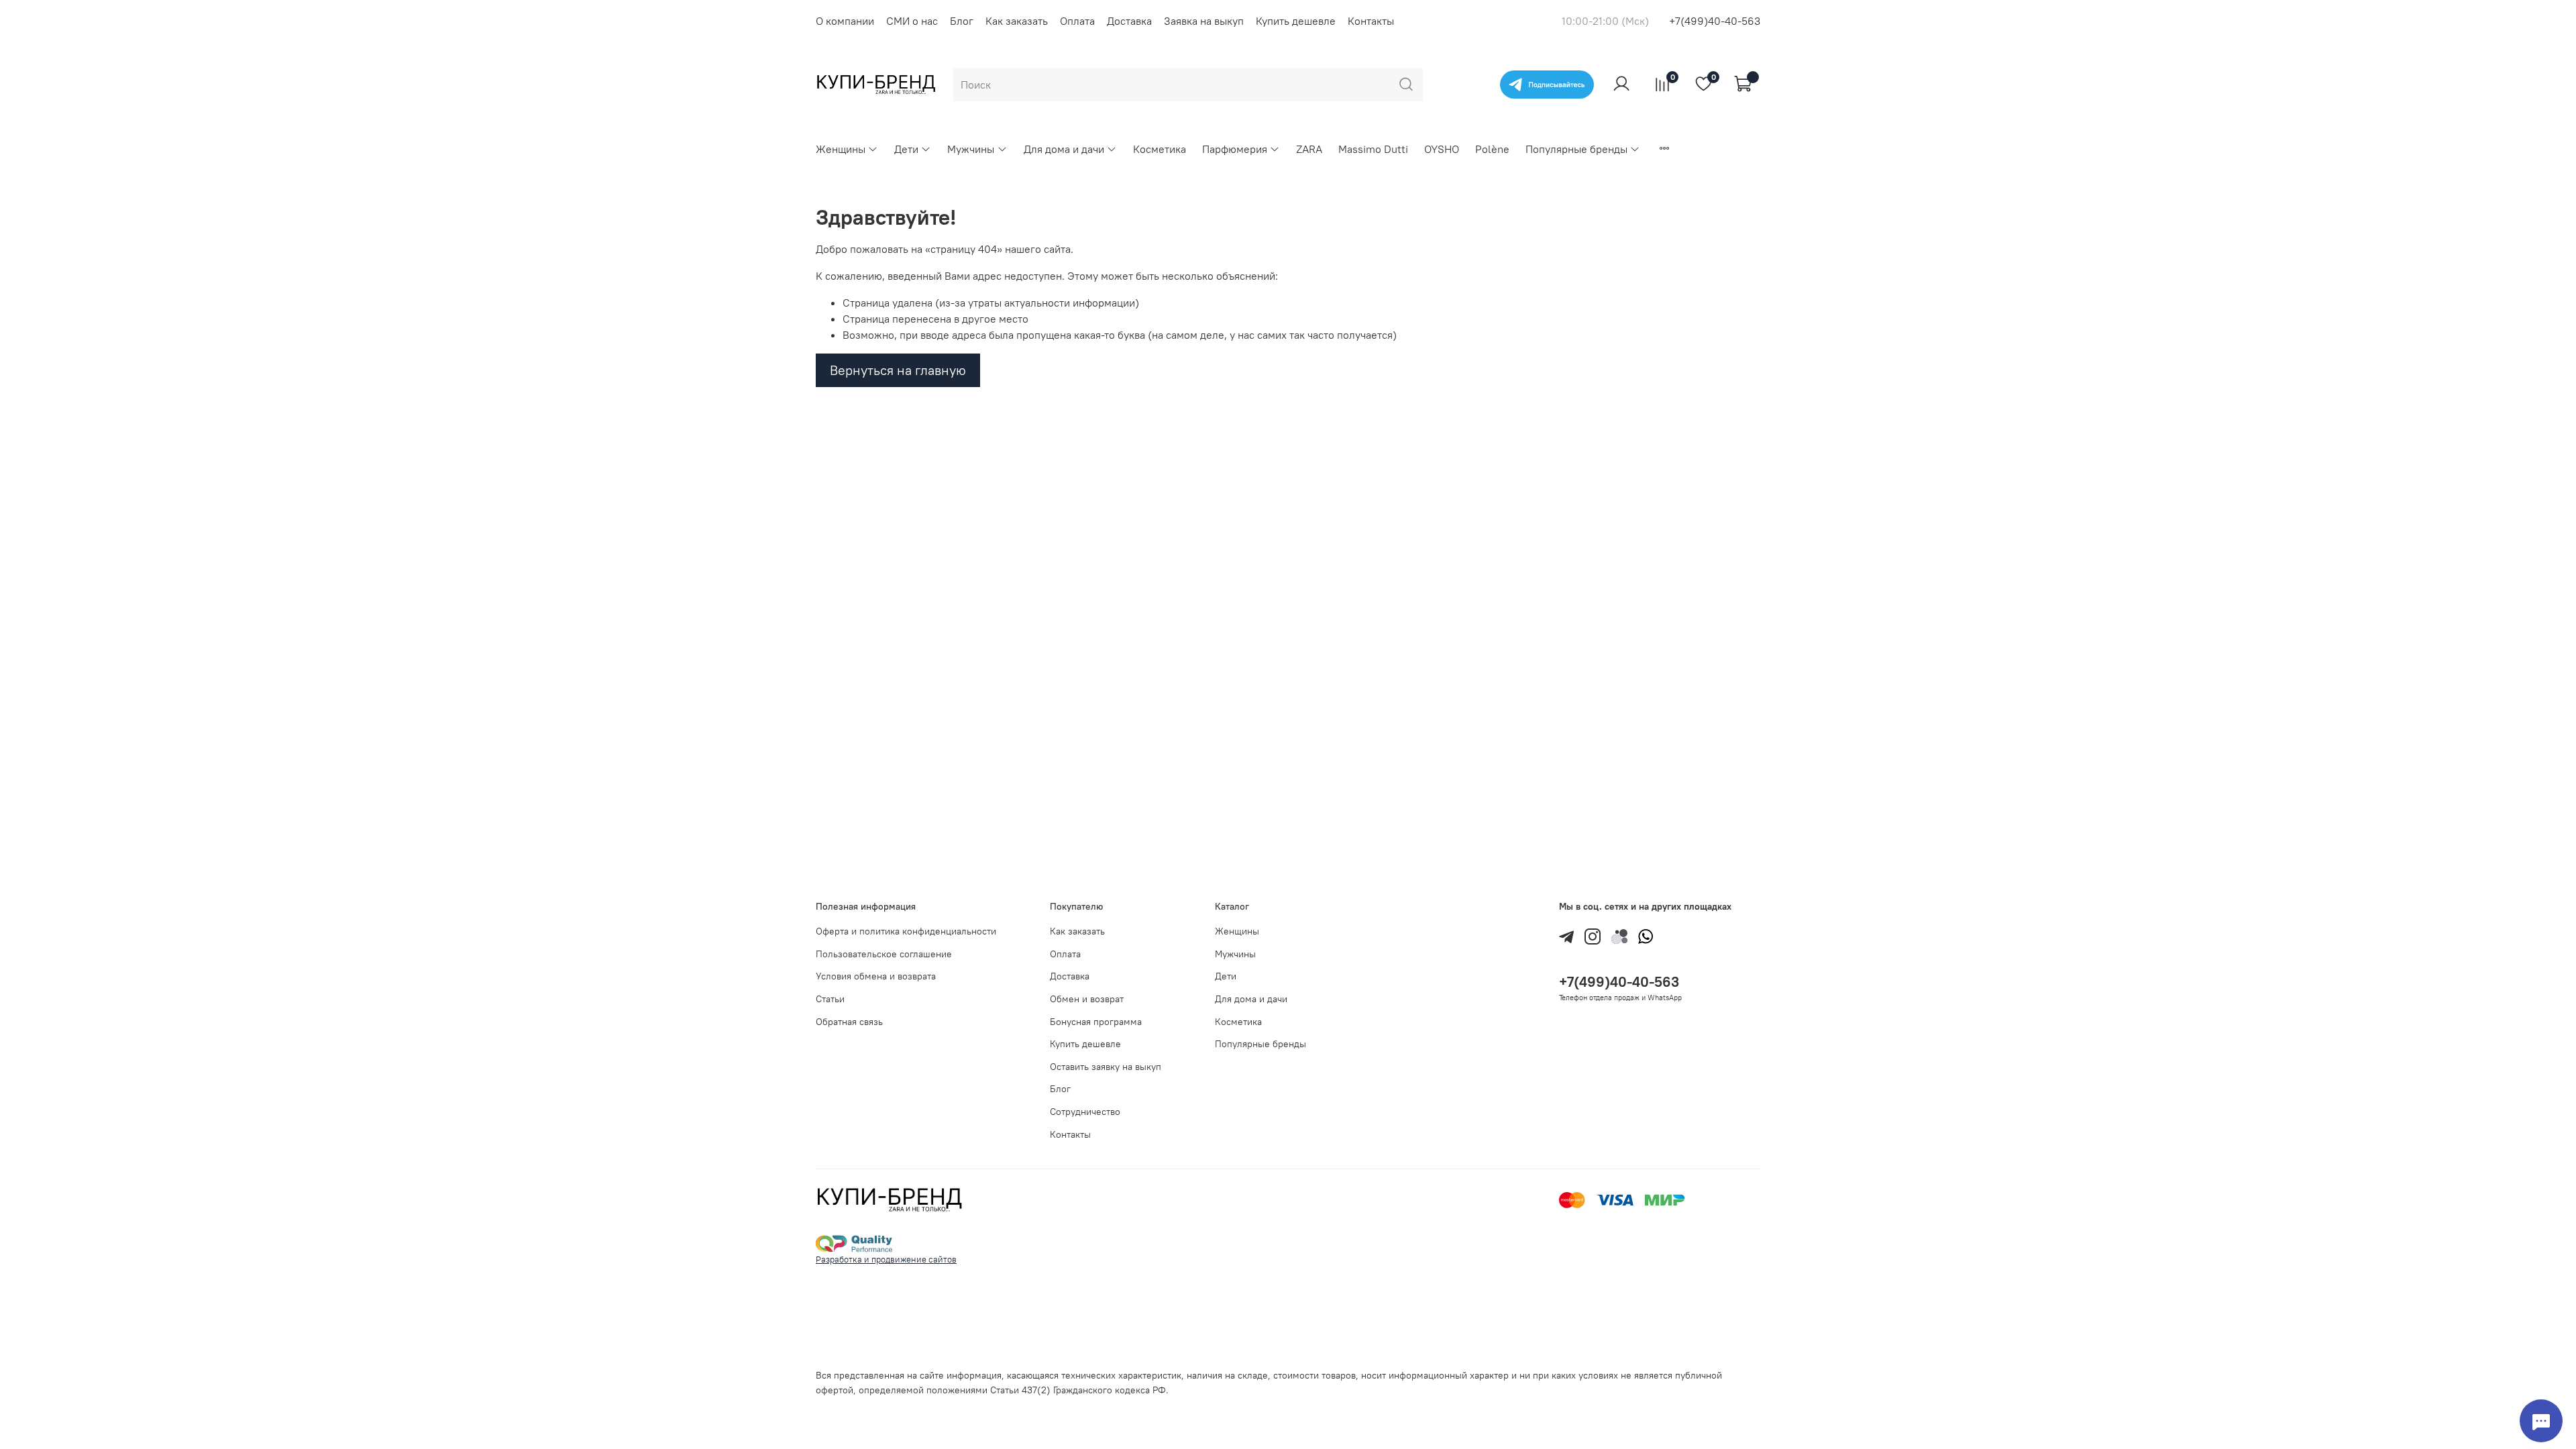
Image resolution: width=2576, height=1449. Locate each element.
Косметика (1160, 149)
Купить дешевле (1296, 21)
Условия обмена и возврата (876, 976)
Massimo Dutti (1373, 149)
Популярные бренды (1576, 149)
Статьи (830, 999)
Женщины (841, 149)
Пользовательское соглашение (884, 954)
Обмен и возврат (1087, 999)
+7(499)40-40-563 (1715, 21)
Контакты (1371, 21)
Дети (906, 149)
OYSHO (1442, 149)
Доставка (1129, 21)
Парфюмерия (1235, 149)
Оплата (1077, 21)
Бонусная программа (1096, 1022)
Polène (1492, 149)
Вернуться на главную (898, 370)
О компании (845, 21)
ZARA (1309, 149)
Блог (962, 21)
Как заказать (1017, 21)
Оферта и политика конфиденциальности (906, 931)
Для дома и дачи (1064, 149)
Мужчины (971, 149)
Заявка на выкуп (1204, 21)
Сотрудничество (1085, 1112)
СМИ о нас (912, 21)
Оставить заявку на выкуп (1106, 1067)
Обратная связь (849, 1022)
